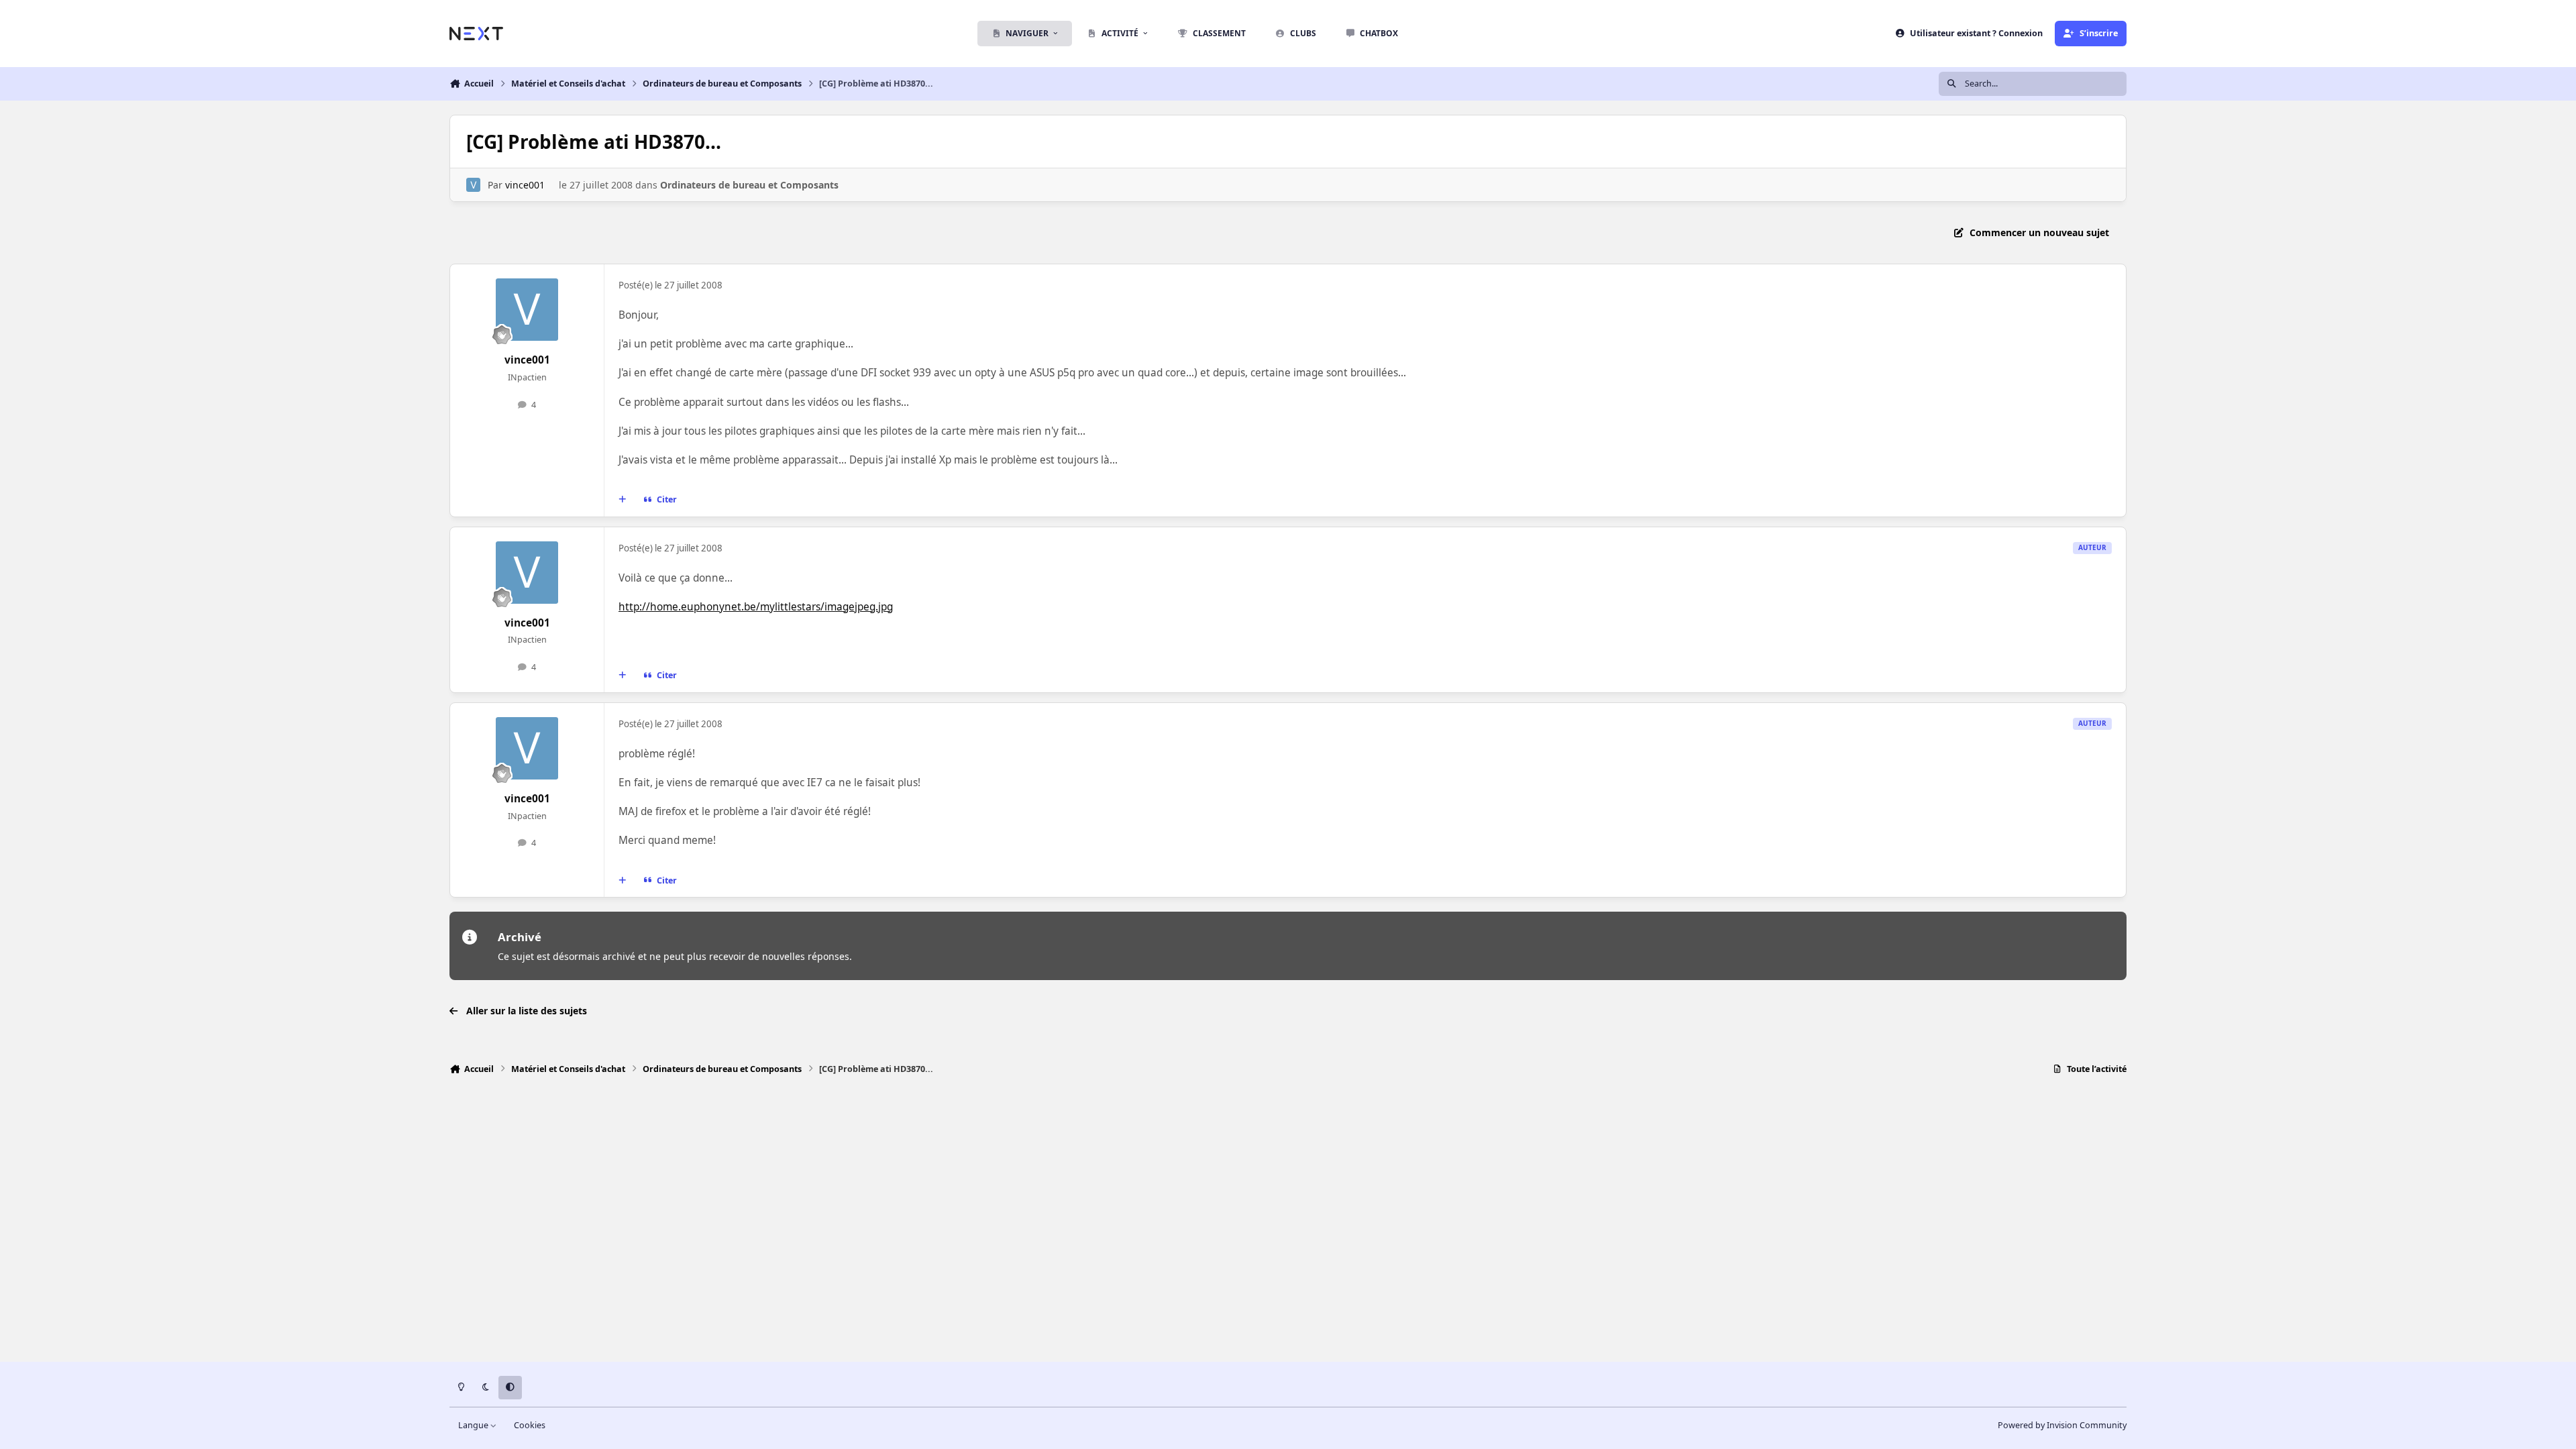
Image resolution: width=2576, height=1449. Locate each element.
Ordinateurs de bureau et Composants (749, 185)
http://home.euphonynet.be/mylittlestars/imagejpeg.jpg (756, 607)
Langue (474, 1425)
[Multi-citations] (623, 500)
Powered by (2062, 1425)
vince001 (525, 185)
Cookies (530, 1425)
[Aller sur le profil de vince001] (473, 185)
